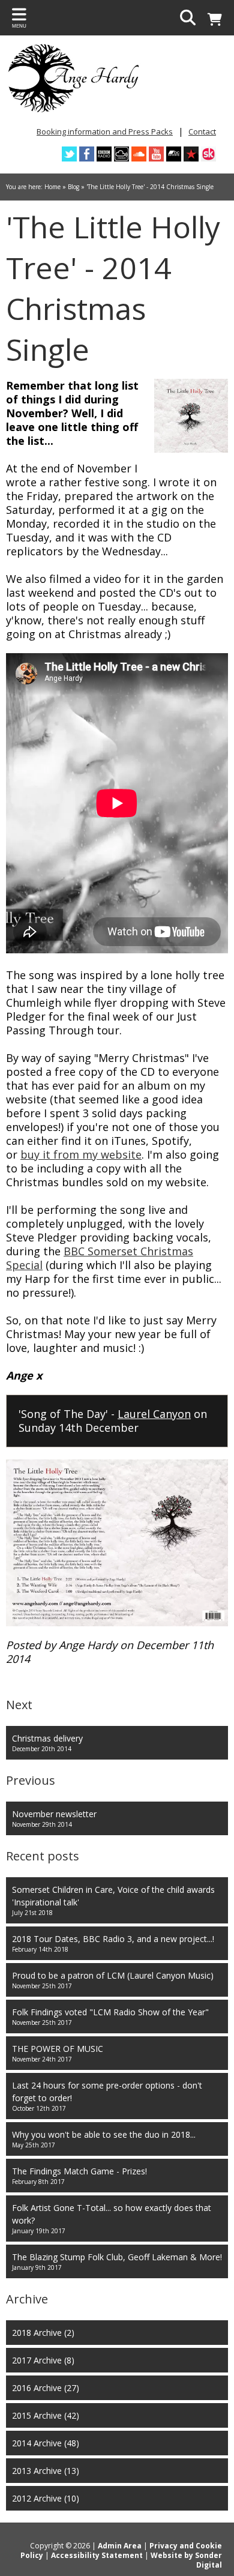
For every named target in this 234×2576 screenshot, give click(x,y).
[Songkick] (208, 154)
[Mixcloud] (121, 154)
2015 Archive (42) (46, 2415)
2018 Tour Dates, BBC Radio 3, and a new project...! (113, 1943)
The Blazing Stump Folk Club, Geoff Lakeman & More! (117, 2261)
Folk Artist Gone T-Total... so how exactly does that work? (112, 2219)
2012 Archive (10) (46, 2498)
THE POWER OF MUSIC (58, 2053)
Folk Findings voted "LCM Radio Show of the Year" (110, 2016)
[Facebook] (87, 154)
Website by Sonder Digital (186, 2560)
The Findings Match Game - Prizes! (79, 2176)
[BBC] (104, 154)
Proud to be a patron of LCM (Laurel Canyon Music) (113, 1980)
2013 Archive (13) (46, 2471)
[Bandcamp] (174, 154)
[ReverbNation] (191, 154)
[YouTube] (156, 154)
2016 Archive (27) (46, 2388)
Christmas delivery (47, 1743)
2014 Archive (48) (46, 2443)
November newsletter (54, 1818)
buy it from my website (81, 1154)
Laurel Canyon (154, 1414)
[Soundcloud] (139, 154)
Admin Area (120, 2546)
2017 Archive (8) (43, 2360)
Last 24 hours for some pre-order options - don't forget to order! (107, 2096)
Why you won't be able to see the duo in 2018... (104, 2139)
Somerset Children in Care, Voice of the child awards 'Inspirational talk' (113, 1900)
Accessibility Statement (97, 2555)
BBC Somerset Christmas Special (100, 1258)
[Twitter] (69, 154)
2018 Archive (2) (43, 2333)
